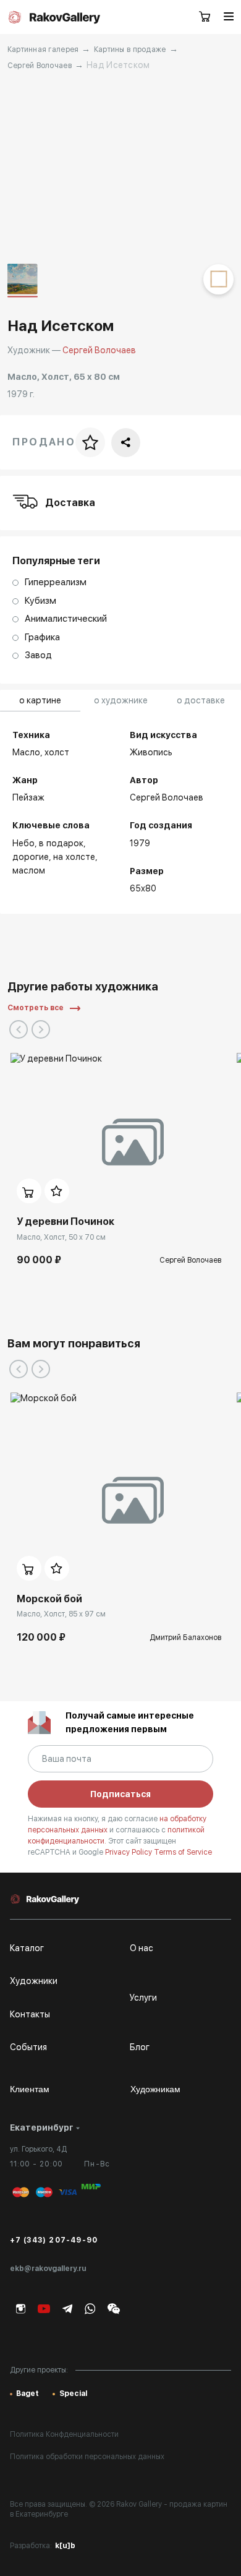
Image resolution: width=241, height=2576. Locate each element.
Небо (23, 843)
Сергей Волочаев (40, 66)
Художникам (155, 2089)
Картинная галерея (43, 49)
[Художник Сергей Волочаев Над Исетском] (121, 168)
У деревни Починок (66, 1221)
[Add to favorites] (57, 1191)
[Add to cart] (29, 1191)
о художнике (121, 700)
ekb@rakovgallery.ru (48, 2269)
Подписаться (120, 1794)
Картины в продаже (130, 49)
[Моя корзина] (205, 17)
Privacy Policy (129, 1852)
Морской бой (49, 1599)
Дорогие (31, 857)
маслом (29, 870)
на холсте (74, 857)
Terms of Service (183, 1852)
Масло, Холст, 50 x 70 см (61, 1237)
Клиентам (30, 2089)
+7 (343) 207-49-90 (54, 2240)
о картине (40, 700)
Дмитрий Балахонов (185, 1638)
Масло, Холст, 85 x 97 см (61, 1614)
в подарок (61, 843)
